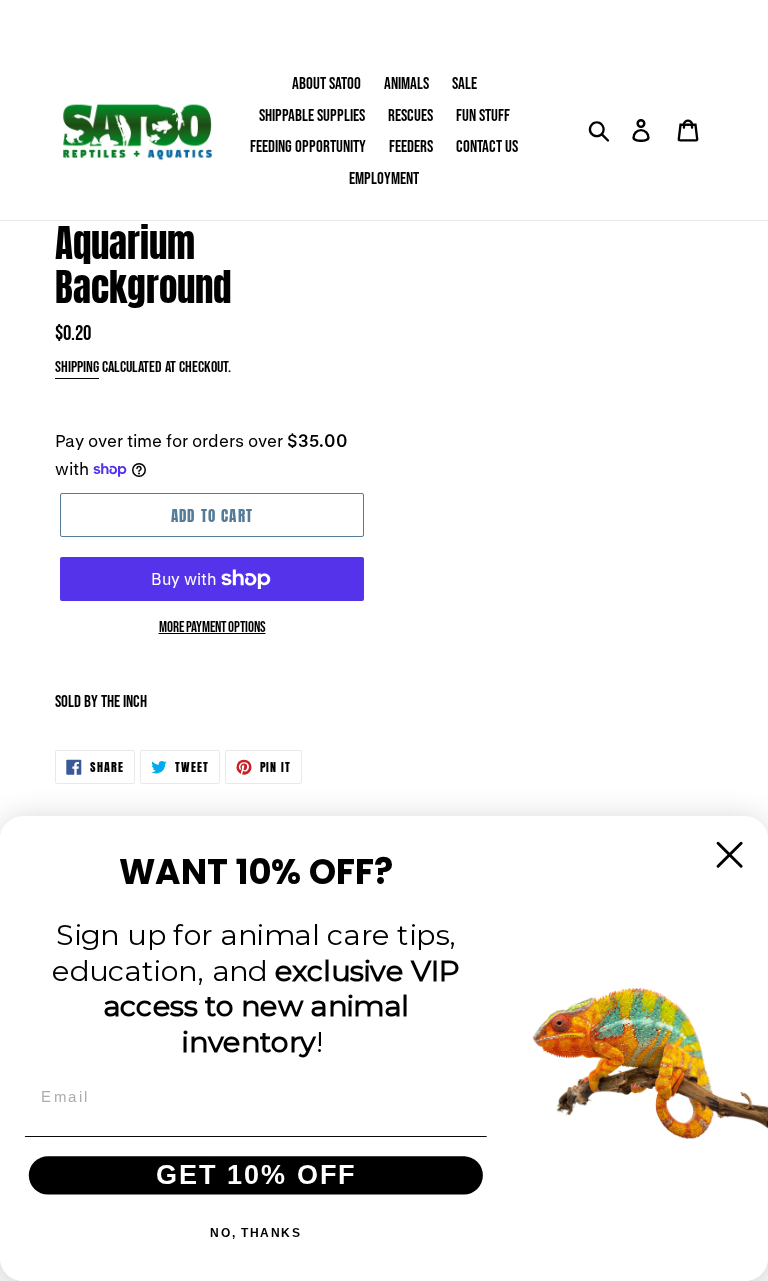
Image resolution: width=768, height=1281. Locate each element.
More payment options (212, 627)
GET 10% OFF (256, 1175)
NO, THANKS (255, 1232)
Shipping (77, 367)
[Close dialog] (730, 855)
